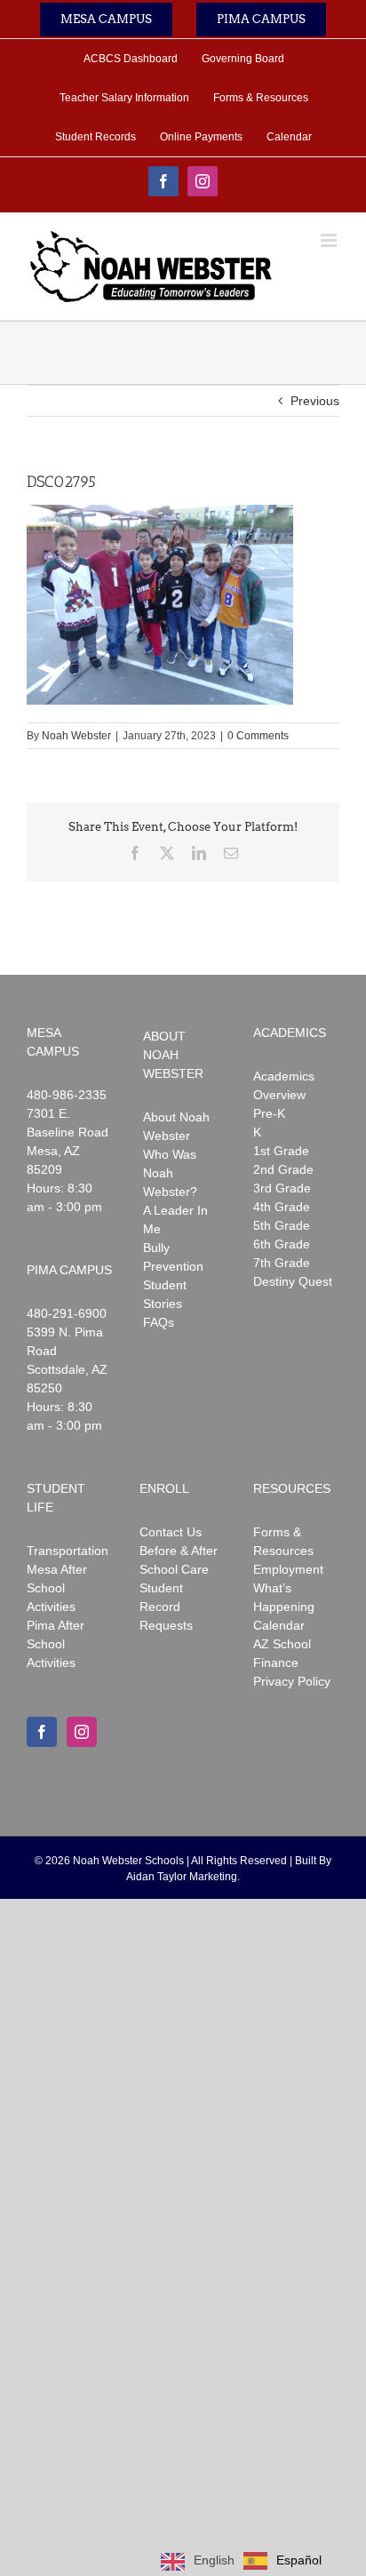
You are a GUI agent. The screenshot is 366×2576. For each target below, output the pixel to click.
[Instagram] (82, 1732)
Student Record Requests (166, 1607)
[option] (282, 2561)
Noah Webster (76, 736)
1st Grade (281, 1151)
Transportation (68, 1551)
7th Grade (282, 1263)
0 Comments (258, 736)
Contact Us (171, 1532)
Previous (315, 401)
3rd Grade (282, 1188)
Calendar (279, 1625)
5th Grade (282, 1225)
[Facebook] (42, 1732)
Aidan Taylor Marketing (182, 1877)
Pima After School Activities (56, 1644)
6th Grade (282, 1244)
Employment (288, 1569)
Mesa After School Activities (57, 1588)
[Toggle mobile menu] (330, 240)
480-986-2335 (67, 1095)
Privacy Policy (292, 1681)
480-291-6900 (67, 1313)
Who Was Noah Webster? (170, 1173)
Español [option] (299, 2560)
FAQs (159, 1322)
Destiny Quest (293, 1281)
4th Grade (282, 1207)
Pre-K (269, 1113)
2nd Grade (283, 1169)
